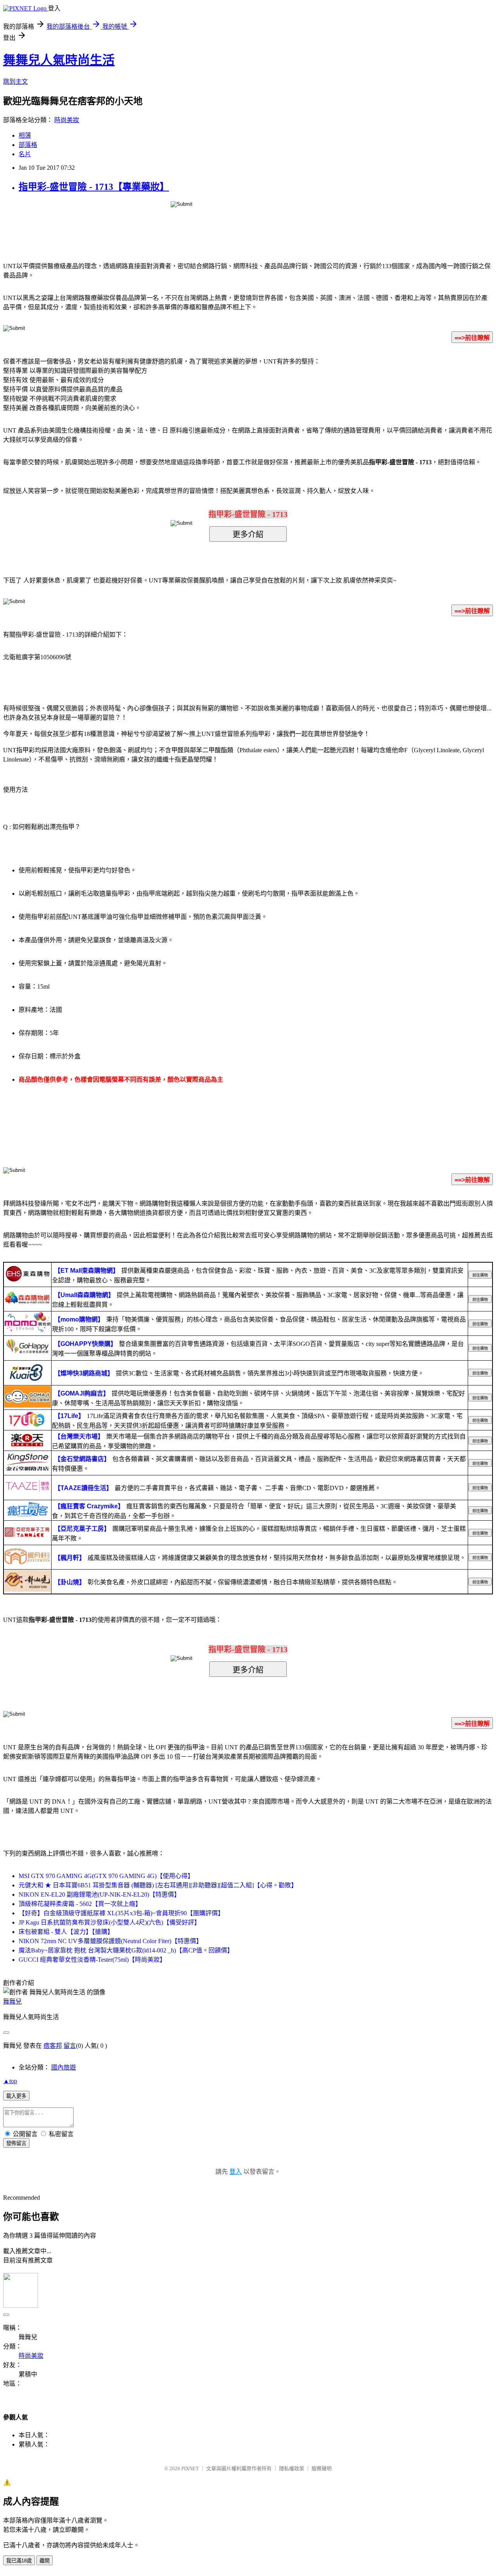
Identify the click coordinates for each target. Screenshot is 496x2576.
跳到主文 (15, 82)
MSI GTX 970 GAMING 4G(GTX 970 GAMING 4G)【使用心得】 (106, 1876)
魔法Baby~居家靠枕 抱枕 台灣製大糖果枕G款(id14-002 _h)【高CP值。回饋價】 (126, 1950)
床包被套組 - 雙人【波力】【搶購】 (66, 1932)
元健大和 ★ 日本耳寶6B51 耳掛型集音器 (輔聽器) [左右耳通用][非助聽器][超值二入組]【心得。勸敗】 (158, 1885)
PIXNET (190, 2468)
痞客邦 (53, 2046)
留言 (70, 2046)
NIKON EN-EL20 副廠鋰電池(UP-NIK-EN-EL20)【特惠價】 (99, 1895)
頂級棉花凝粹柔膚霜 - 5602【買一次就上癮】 (80, 1904)
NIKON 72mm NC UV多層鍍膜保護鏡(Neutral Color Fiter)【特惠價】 (110, 1941)
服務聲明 (322, 2468)
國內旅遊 (64, 2067)
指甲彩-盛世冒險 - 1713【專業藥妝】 (94, 187)
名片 (25, 154)
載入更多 (16, 2096)
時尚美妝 (67, 120)
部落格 (28, 145)
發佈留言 (16, 2143)
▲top (10, 2081)
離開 (45, 2561)
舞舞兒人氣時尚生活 (59, 60)
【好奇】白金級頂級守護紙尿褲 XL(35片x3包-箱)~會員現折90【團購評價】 (121, 1913)
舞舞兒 (12, 2001)
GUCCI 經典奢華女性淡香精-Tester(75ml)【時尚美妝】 (92, 1960)
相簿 (25, 135)
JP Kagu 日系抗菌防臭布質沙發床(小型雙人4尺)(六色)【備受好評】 (109, 1922)
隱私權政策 (292, 2468)
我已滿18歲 (19, 2561)
